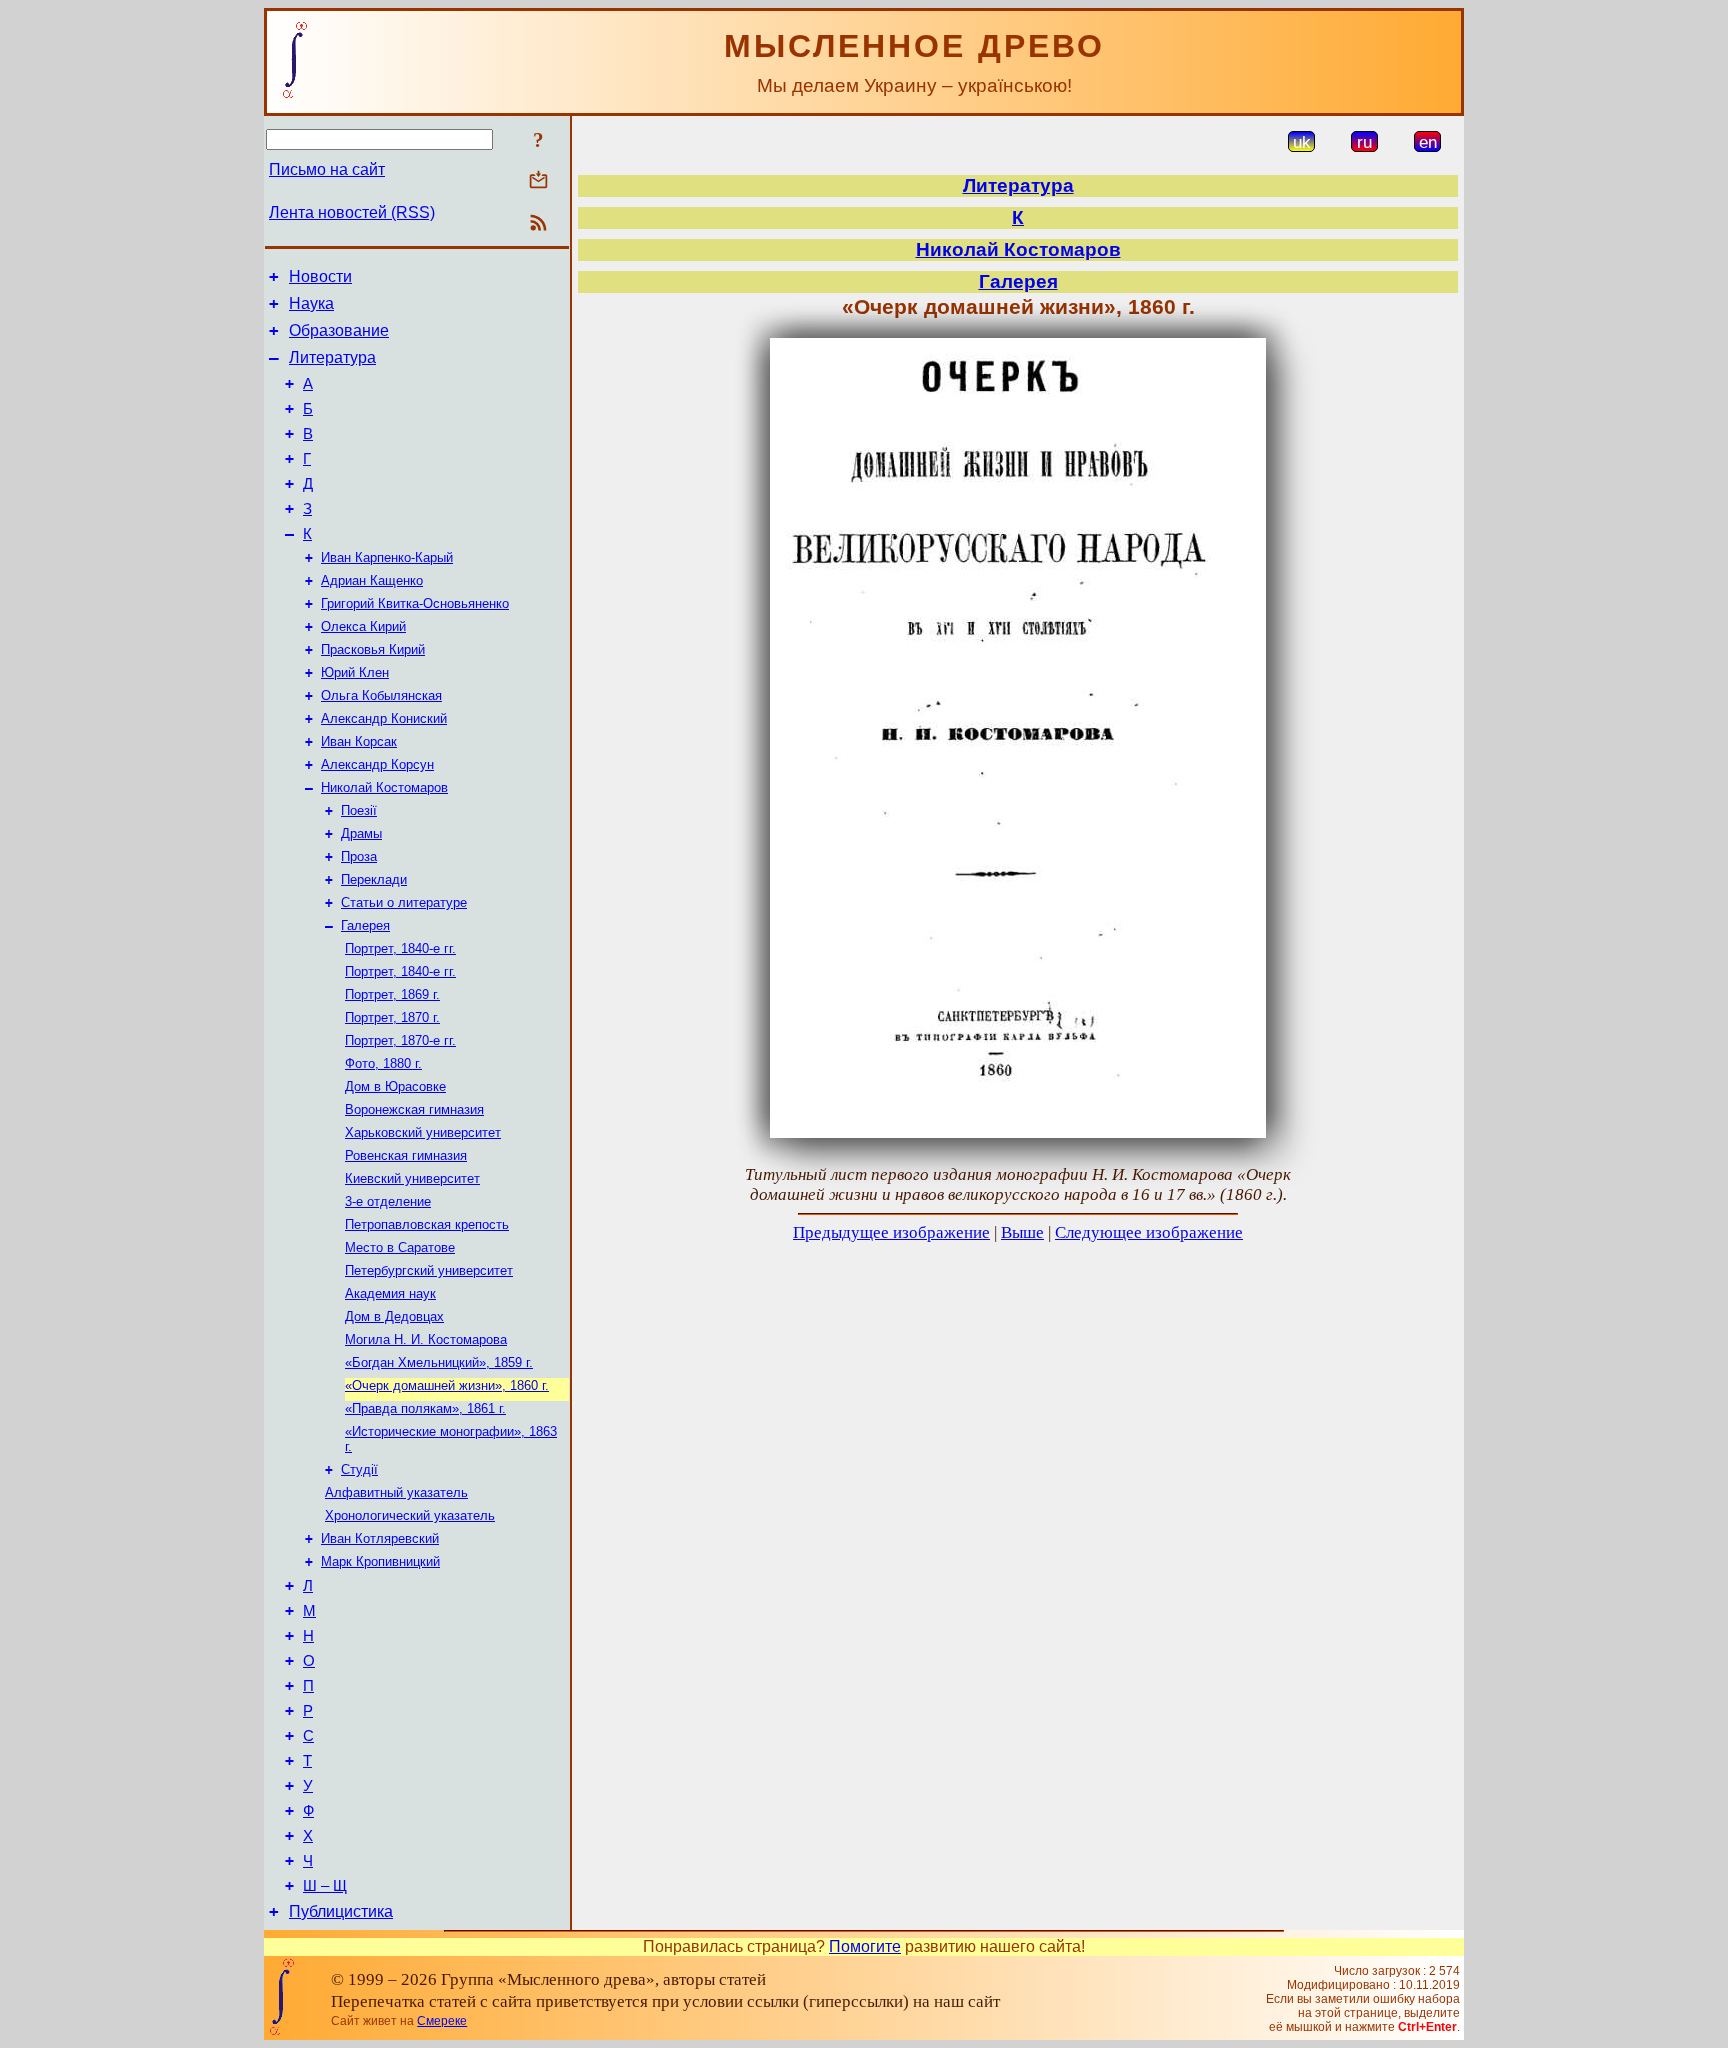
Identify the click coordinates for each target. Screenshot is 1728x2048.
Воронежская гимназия (414, 1109)
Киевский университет (412, 1178)
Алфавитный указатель (396, 1492)
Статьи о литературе (404, 902)
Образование (339, 330)
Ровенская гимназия (406, 1155)
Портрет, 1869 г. (392, 994)
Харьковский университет (423, 1132)
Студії (359, 1469)
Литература (332, 357)
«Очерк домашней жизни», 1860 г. (447, 1385)
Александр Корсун (377, 764)
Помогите (865, 1946)
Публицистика (341, 1911)
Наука (311, 303)
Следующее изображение (1149, 1232)
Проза (359, 856)
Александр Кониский (384, 718)
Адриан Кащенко (372, 580)
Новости (320, 276)
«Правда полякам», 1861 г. (425, 1408)
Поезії (359, 810)
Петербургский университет (429, 1270)
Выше (1022, 1232)
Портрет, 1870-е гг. (400, 1040)
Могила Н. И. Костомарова (426, 1339)
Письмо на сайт (327, 169)
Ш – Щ (325, 1886)
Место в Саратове (400, 1247)
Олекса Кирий (363, 626)
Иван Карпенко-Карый (387, 557)
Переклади (374, 879)
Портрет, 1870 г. (392, 1017)
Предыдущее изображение (891, 1232)
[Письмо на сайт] (538, 181)
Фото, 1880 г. (383, 1063)
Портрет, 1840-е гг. (400, 948)
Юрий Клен (355, 672)
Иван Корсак (359, 741)
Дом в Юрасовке (395, 1086)
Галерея (365, 925)
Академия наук (390, 1293)
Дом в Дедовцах (394, 1316)
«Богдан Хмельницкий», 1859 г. (439, 1362)
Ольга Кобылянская (381, 695)
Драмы (361, 833)
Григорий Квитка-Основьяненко (415, 603)
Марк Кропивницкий (380, 1561)
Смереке (442, 2021)
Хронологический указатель (410, 1515)
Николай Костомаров (384, 787)
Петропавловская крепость (427, 1224)
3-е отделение (388, 1201)
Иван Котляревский (380, 1538)
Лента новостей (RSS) (352, 212)
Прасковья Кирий (373, 649)
